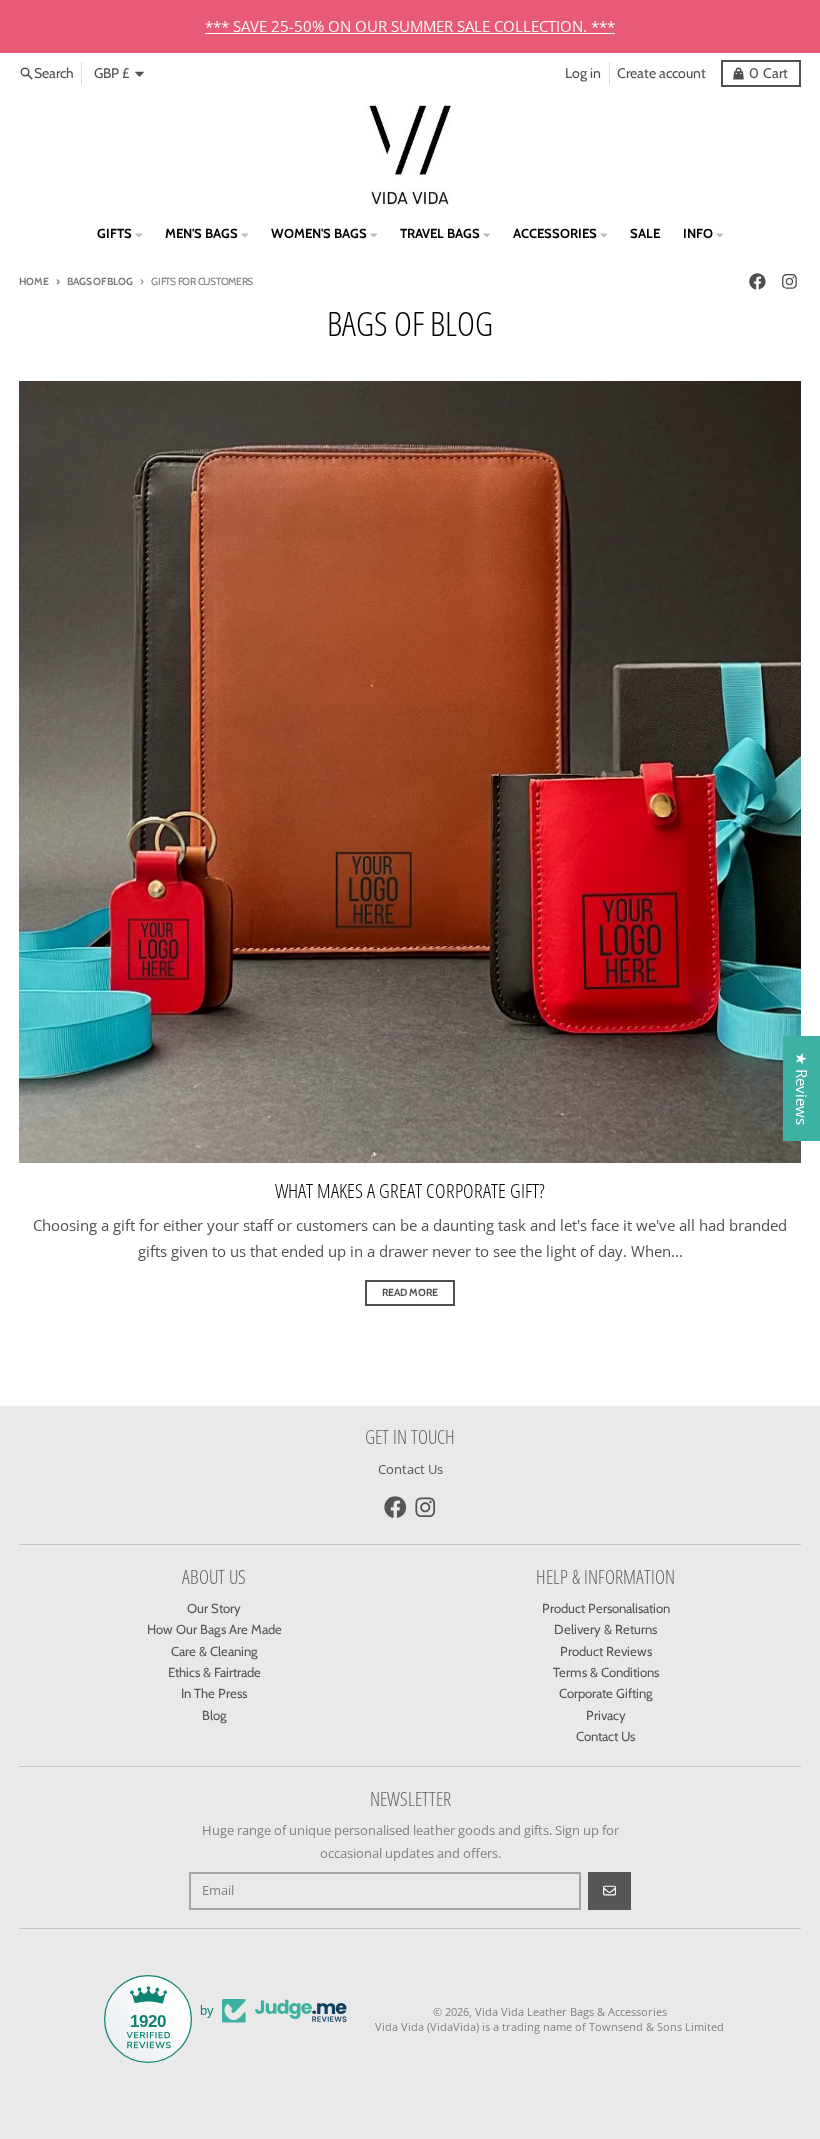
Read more (410, 1292)
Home (34, 281)
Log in (583, 73)
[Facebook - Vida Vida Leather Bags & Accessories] (757, 281)
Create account (661, 73)
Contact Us (410, 1469)
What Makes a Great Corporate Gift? (410, 1190)
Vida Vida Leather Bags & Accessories (571, 2011)
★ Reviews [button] (802, 1088)
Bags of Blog (99, 281)
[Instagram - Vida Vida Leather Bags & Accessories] (789, 281)
